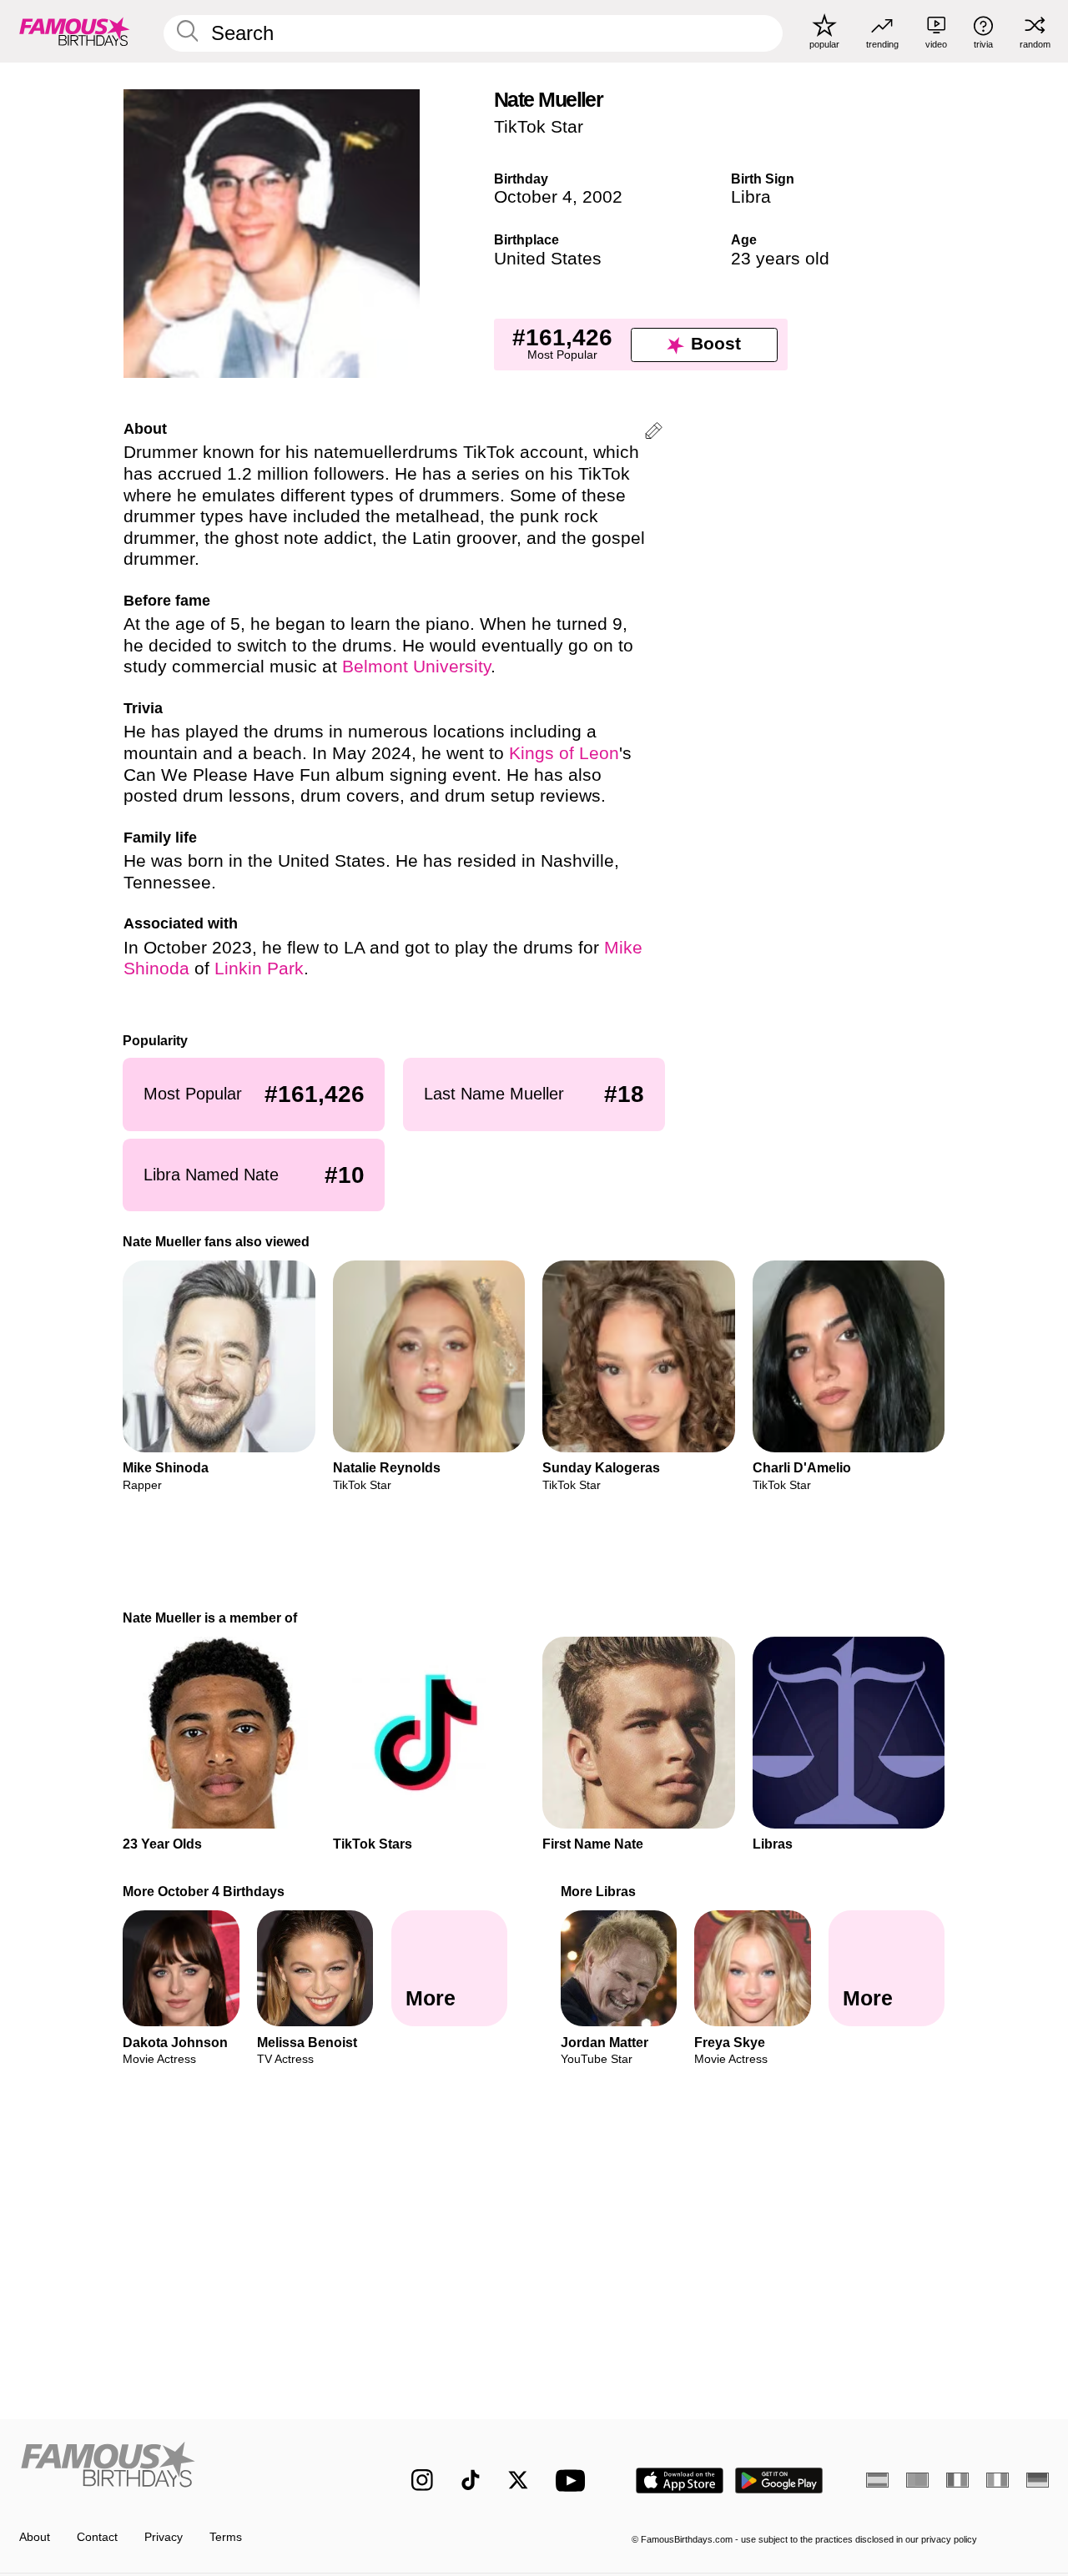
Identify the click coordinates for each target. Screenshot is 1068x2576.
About (35, 2537)
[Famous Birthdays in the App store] (680, 2480)
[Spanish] (877, 2480)
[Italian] (997, 2480)
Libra (751, 197)
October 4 (533, 197)
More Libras (598, 1891)
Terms (226, 2537)
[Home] (185, 2468)
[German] (1038, 2480)
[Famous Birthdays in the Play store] (779, 2480)
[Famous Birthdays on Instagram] (422, 2480)
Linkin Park (259, 969)
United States (548, 259)
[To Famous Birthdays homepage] (75, 31)
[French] (957, 2480)
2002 (602, 197)
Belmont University (416, 667)
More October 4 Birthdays (204, 1891)
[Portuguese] (917, 2480)
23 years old (780, 259)
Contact (97, 2537)
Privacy (164, 2537)
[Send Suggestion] (654, 433)
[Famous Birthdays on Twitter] (518, 2480)
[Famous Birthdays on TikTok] (471, 2480)
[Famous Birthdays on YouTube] (574, 2480)
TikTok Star (539, 127)
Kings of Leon (564, 753)
